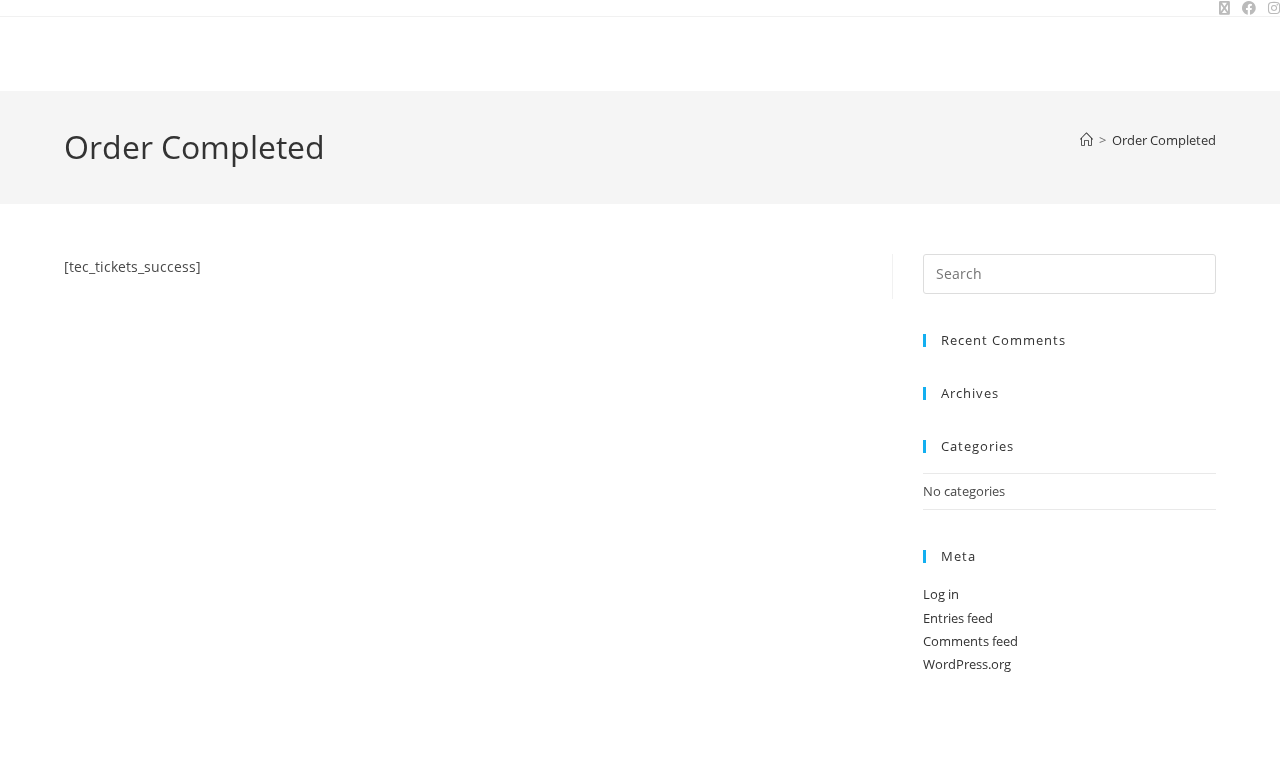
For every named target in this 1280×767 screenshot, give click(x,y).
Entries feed (958, 618)
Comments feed (970, 641)
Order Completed (1164, 140)
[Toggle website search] (1209, 54)
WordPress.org (967, 664)
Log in (941, 594)
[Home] (1086, 140)
